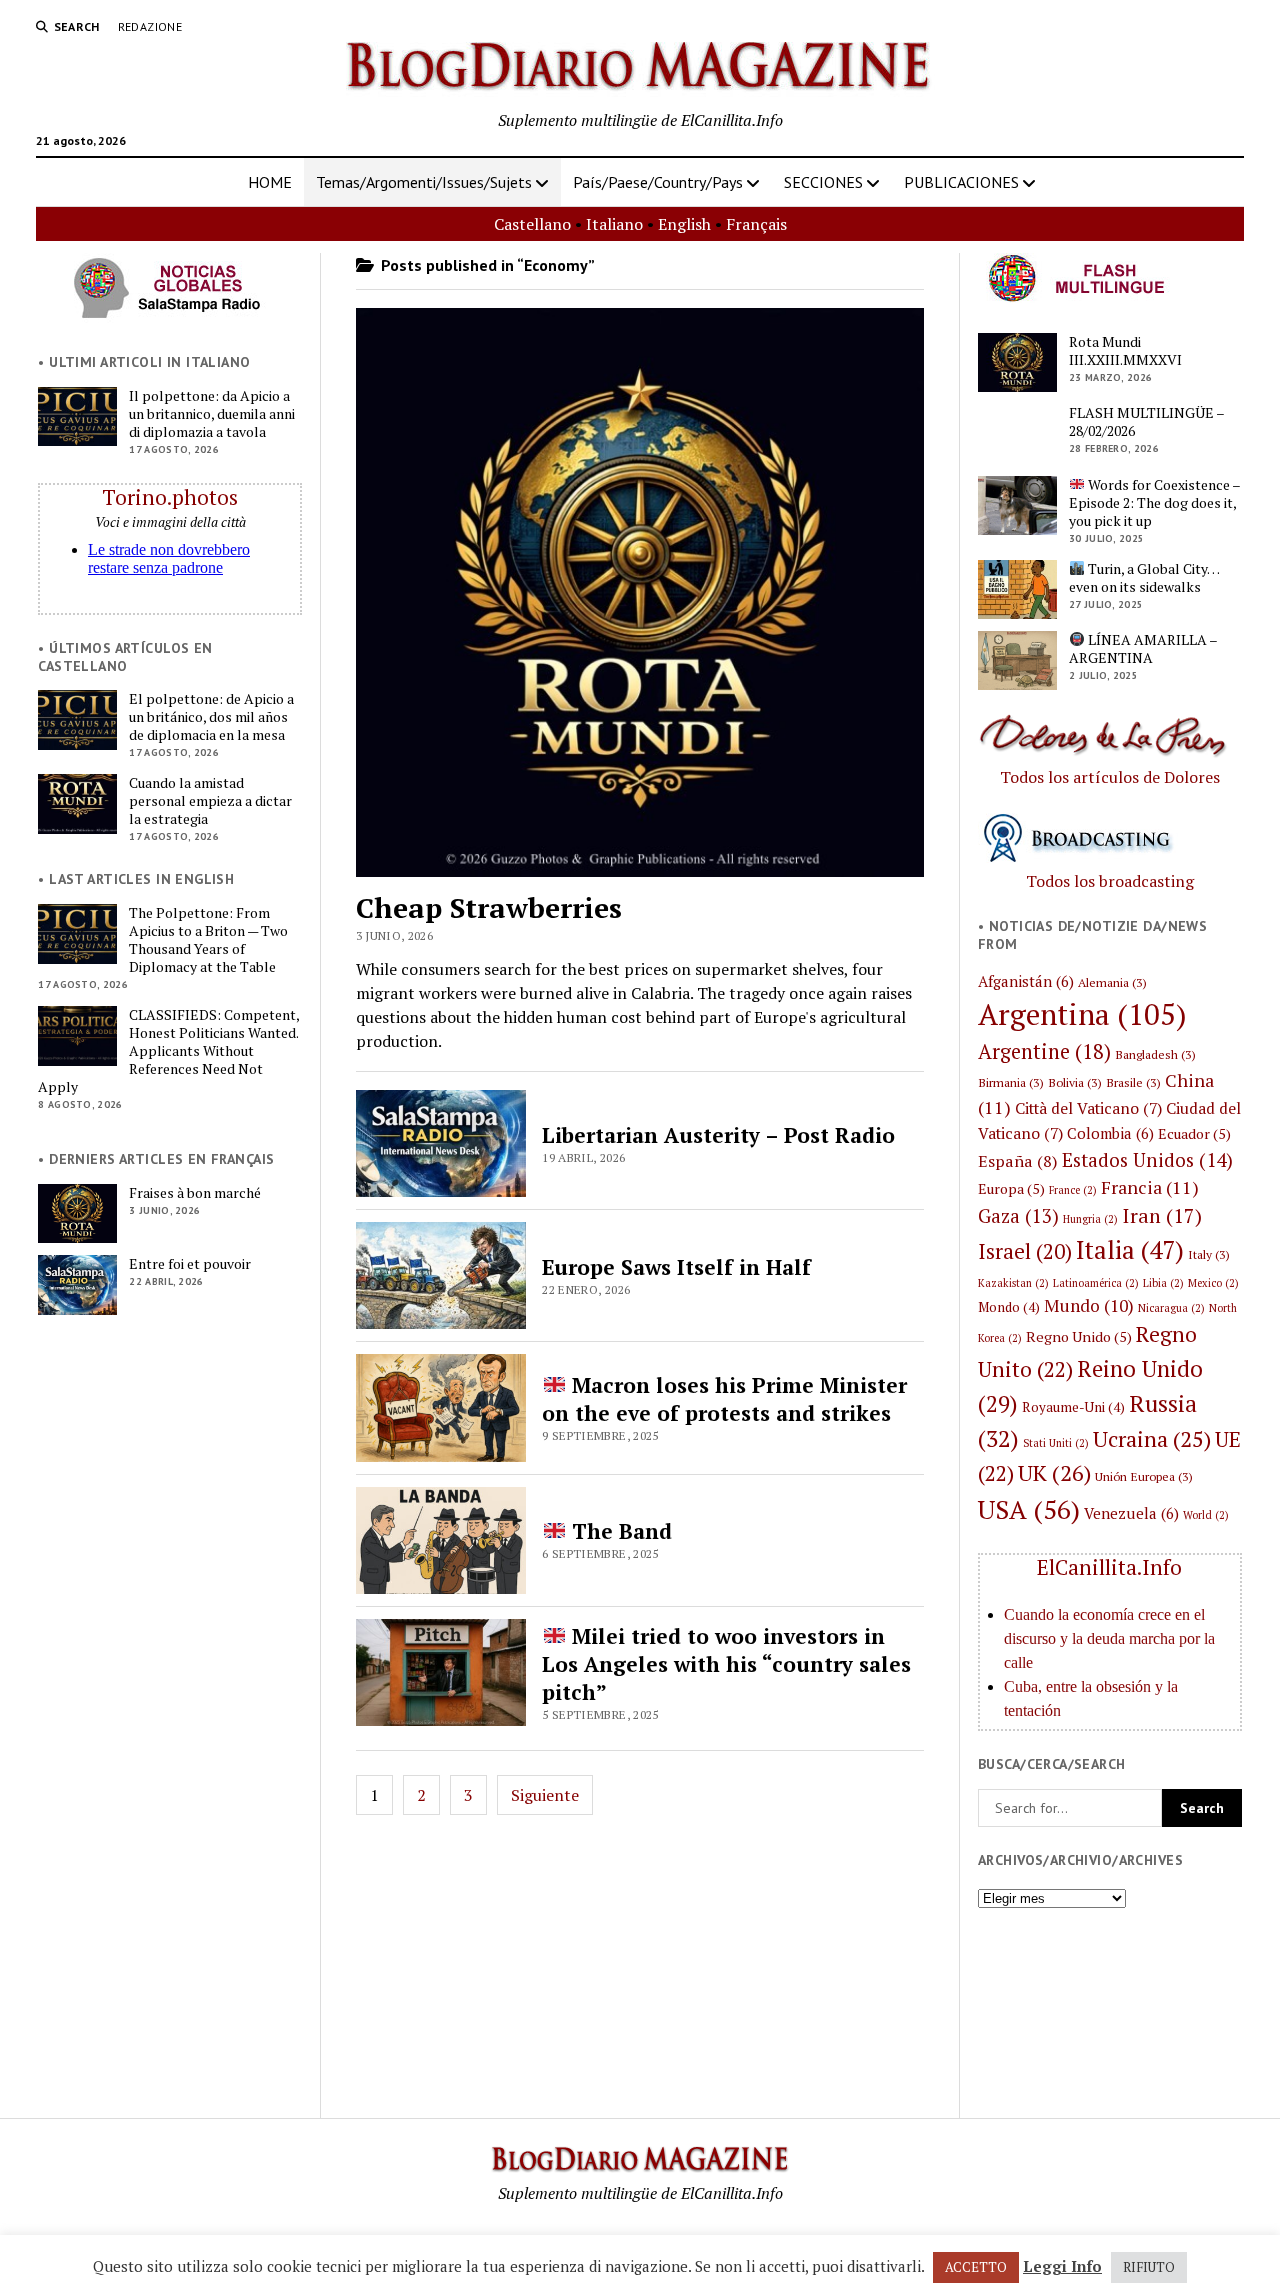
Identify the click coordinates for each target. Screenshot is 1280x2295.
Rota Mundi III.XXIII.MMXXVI (1125, 351)
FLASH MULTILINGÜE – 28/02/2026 (1146, 422)
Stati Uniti (1056, 1443)
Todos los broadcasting (1110, 881)
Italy (1209, 1254)
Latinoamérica (1096, 1283)
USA (1029, 1509)
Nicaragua (1171, 1308)
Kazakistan (1013, 1283)
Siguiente (545, 1795)
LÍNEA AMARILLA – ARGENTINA (1143, 649)
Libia (1163, 1283)
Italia (1130, 1249)
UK (1054, 1472)
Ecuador (1194, 1133)
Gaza (1018, 1216)
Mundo (1089, 1305)
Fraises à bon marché (195, 1193)
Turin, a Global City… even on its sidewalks (1144, 578)
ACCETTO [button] (976, 2267)
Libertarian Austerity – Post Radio (718, 1135)
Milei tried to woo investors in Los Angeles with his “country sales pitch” (726, 1664)
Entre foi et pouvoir (190, 1264)
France (1073, 1190)
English (684, 224)
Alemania (1112, 982)
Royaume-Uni (1073, 1407)
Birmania (1011, 1082)
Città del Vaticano (1088, 1108)
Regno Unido (1079, 1336)
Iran (1162, 1215)
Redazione (150, 26)
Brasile (1133, 1082)
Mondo (1009, 1307)
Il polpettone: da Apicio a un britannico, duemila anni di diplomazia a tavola (212, 414)
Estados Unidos (1147, 1159)
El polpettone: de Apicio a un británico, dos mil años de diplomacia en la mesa (211, 717)
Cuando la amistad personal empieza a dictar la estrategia (210, 801)
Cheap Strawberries (489, 907)
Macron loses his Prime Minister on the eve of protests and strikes (724, 1399)
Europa (1011, 1188)
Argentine (1044, 1051)
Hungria (1090, 1219)
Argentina (1082, 1014)
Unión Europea (1144, 1476)
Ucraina (1152, 1438)
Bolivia (1075, 1082)
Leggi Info (1062, 2266)
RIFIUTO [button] (1149, 2267)
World (1206, 1515)
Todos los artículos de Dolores (1110, 777)
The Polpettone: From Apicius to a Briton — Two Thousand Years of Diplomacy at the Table (208, 940)
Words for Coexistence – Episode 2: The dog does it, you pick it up (1154, 503)
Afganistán (1026, 981)
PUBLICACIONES (961, 182)
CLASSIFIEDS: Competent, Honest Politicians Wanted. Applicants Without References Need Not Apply (168, 1051)
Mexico (1213, 1283)
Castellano (532, 224)
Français (756, 224)
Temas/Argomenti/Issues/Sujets (424, 182)
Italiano (614, 224)
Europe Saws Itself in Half (676, 1267)
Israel (1025, 1251)
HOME (270, 182)
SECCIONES (823, 182)
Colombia (1110, 1133)
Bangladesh (1155, 1054)
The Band (619, 1531)
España (1018, 1161)
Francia (1150, 1187)
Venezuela (1131, 1513)
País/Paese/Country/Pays (658, 182)
